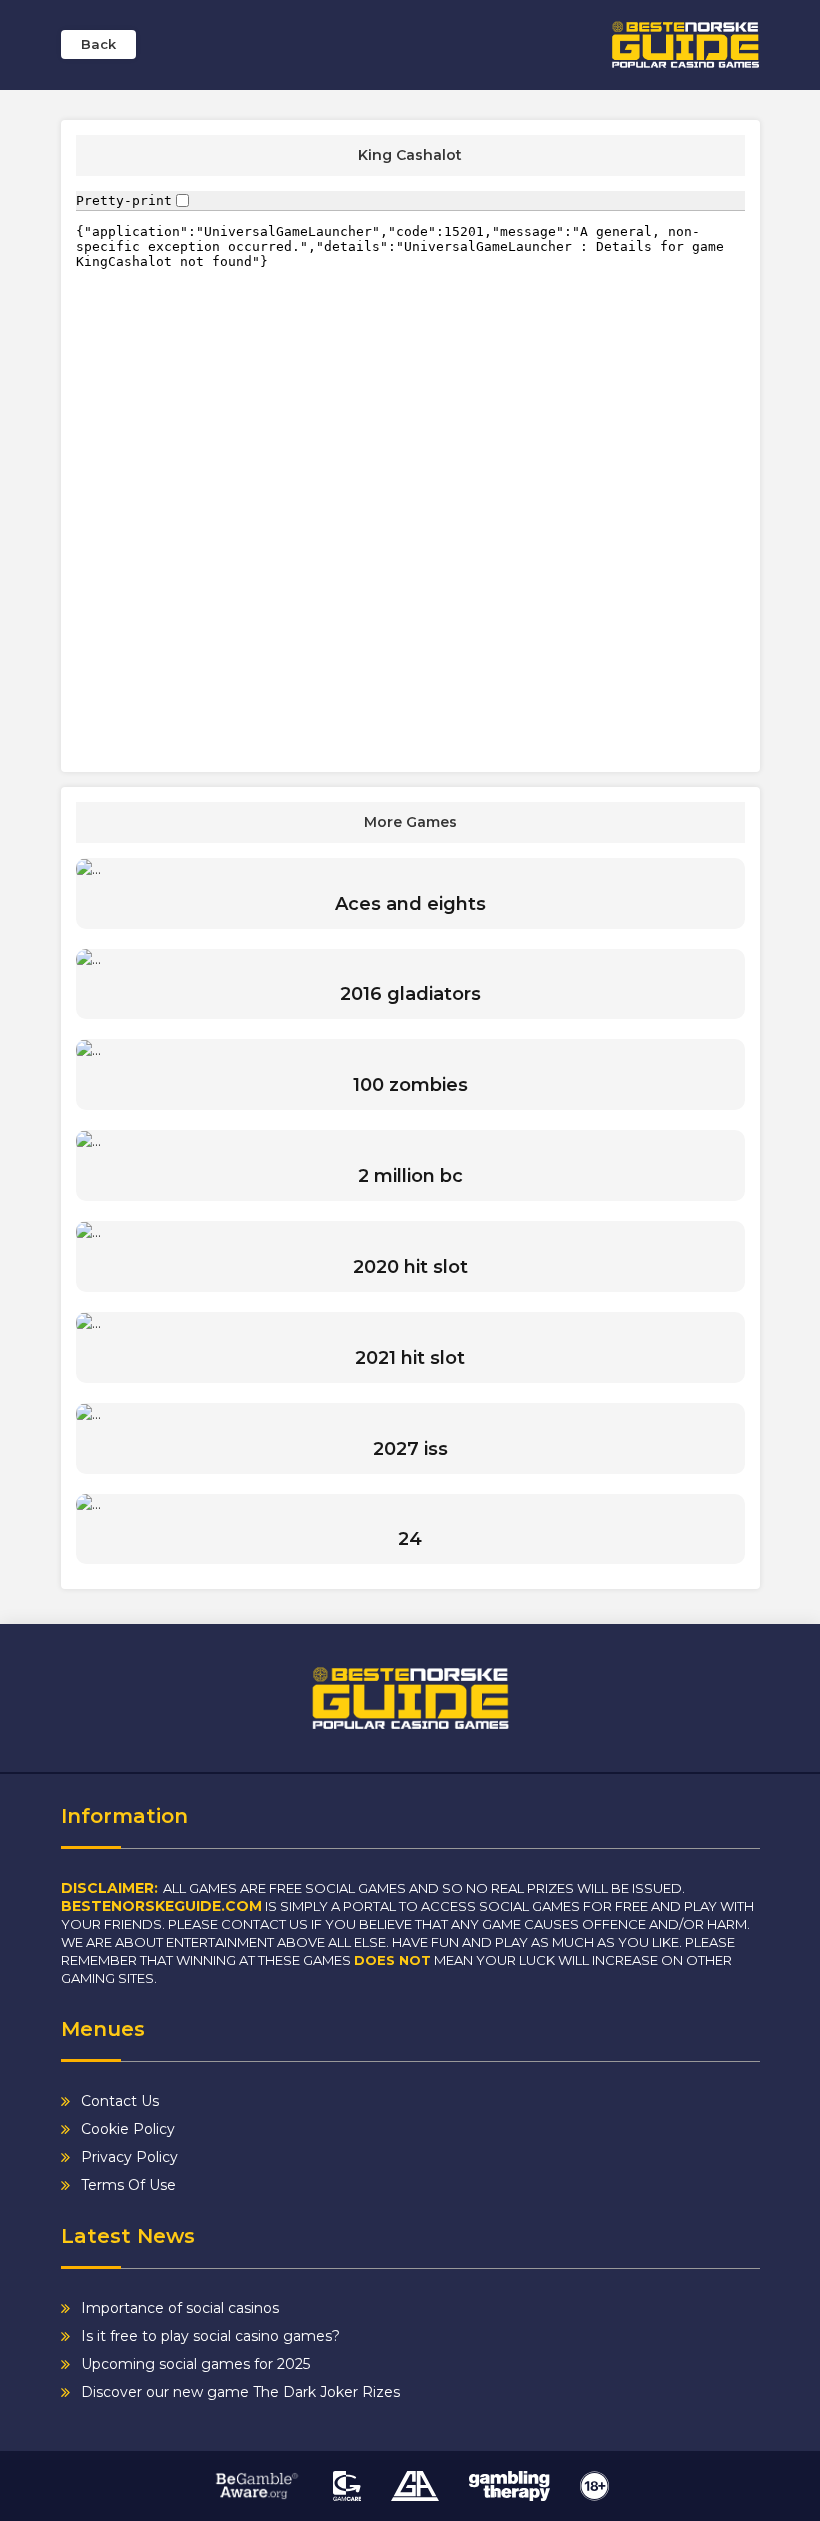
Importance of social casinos (180, 2308)
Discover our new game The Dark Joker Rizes (240, 2392)
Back (98, 44)
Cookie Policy (128, 2129)
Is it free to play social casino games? (210, 2336)
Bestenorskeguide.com (161, 1906)
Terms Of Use (128, 2185)
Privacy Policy (129, 2157)
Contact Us (120, 2101)
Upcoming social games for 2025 (195, 2364)
